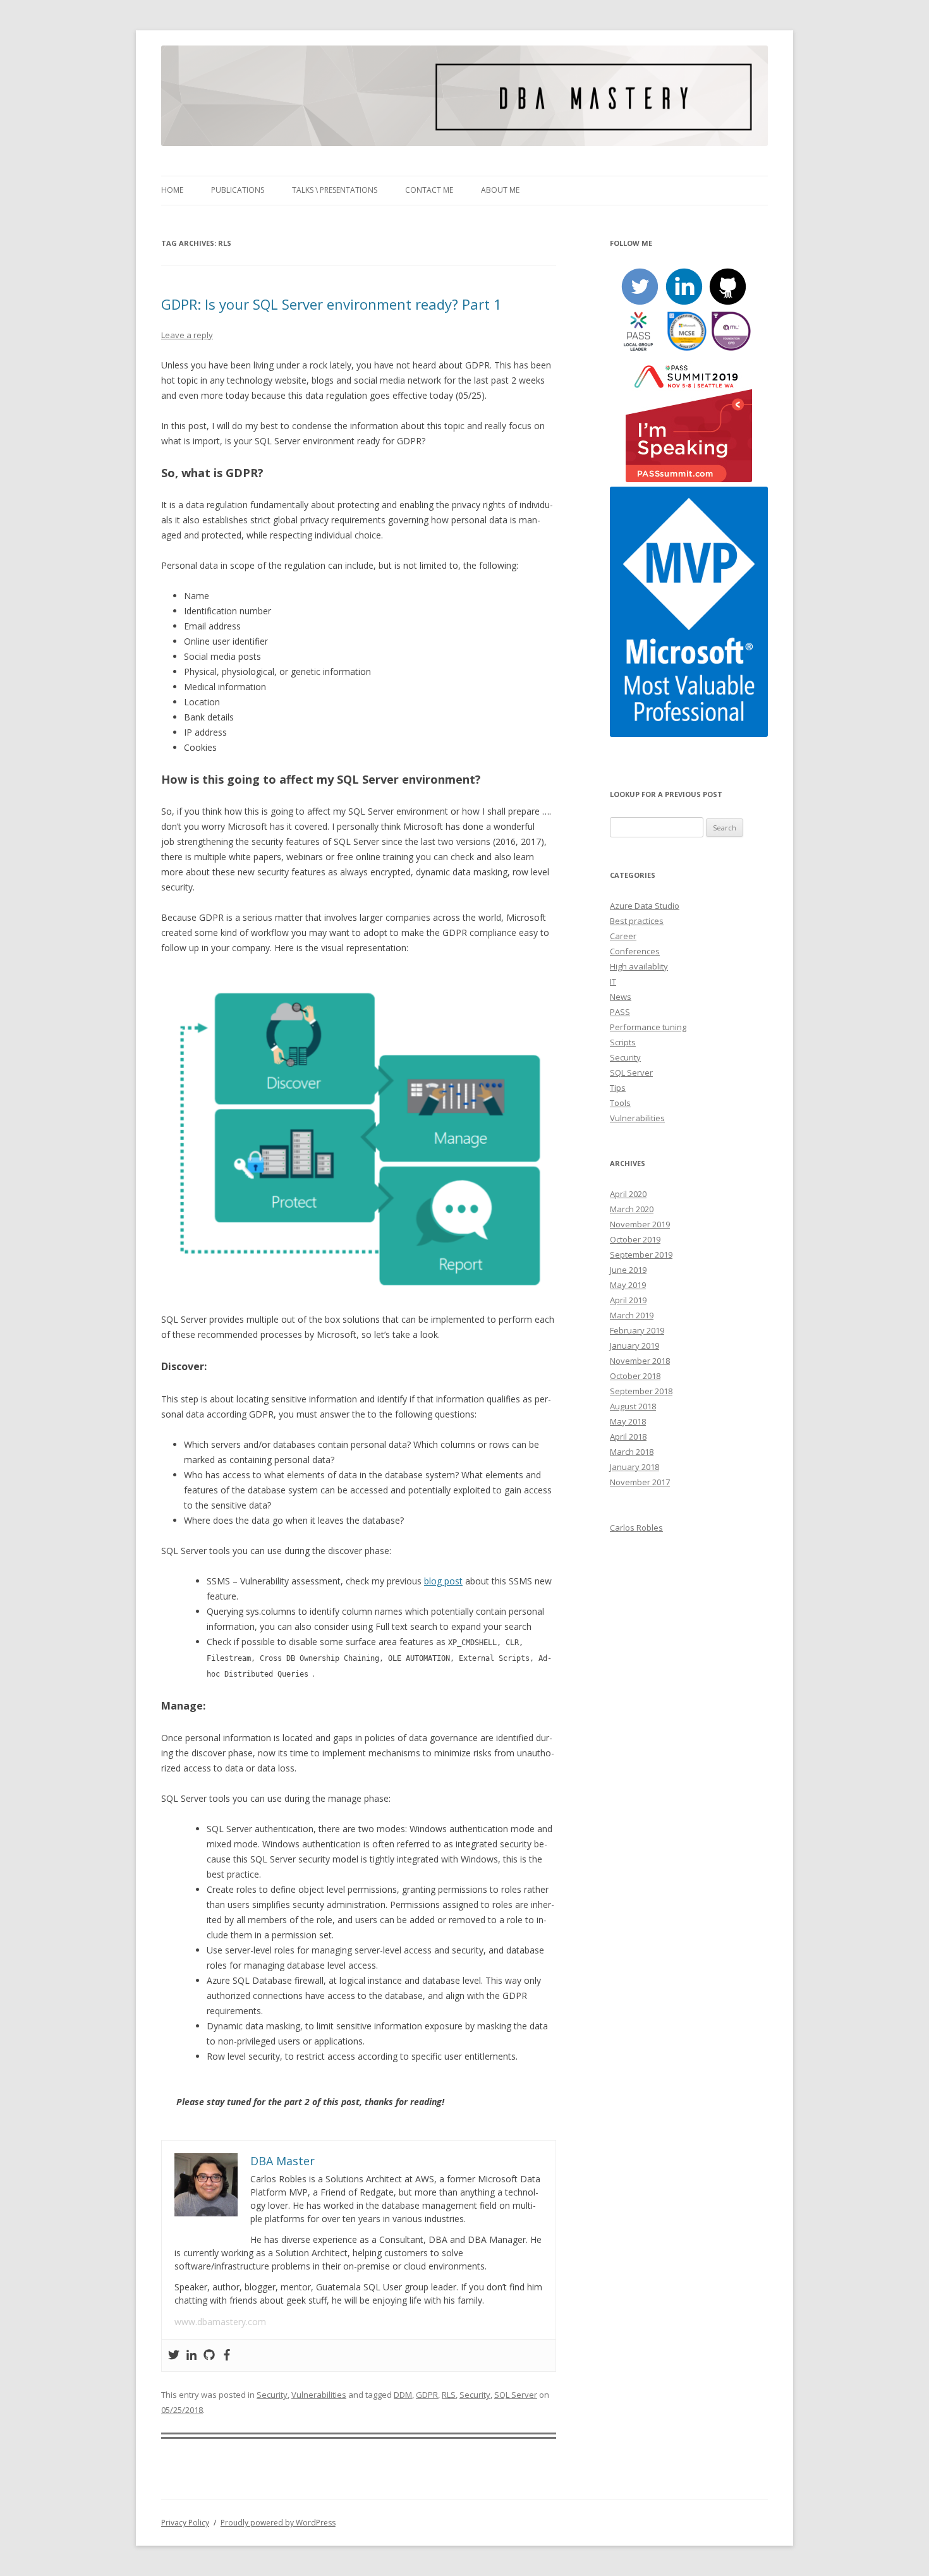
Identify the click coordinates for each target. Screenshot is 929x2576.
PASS (620, 1012)
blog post (443, 1581)
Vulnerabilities (319, 2395)
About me (500, 190)
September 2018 (641, 1391)
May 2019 (628, 1285)
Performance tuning (648, 1027)
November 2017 (640, 1482)
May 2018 (628, 1421)
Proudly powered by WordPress (278, 2523)
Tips (618, 1088)
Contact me (429, 190)
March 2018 (632, 1452)
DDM (403, 2395)
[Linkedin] (191, 2355)
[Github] (209, 2355)
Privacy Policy (185, 2523)
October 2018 (635, 1376)
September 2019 (641, 1255)
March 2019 (632, 1315)
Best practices (637, 921)
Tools (620, 1103)
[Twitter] (174, 2355)
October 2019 (635, 1239)
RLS (449, 2395)
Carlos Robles (636, 1528)
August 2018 (633, 1406)
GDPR (427, 2395)
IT (613, 981)
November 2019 (640, 1224)
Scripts (623, 1042)
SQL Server (516, 2395)
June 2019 (628, 1270)
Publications (238, 190)
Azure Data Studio (645, 906)
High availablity (639, 966)
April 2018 (628, 1437)
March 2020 (632, 1209)
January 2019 (635, 1346)
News (621, 997)
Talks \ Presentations (335, 190)
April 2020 (628, 1194)
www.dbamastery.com (220, 2322)
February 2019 (637, 1330)
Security (272, 2395)
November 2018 (640, 1361)
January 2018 (635, 1467)
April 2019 (628, 1300)
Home (172, 190)
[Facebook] (227, 2355)
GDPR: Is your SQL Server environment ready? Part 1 (331, 304)
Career (623, 936)
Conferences (635, 951)
